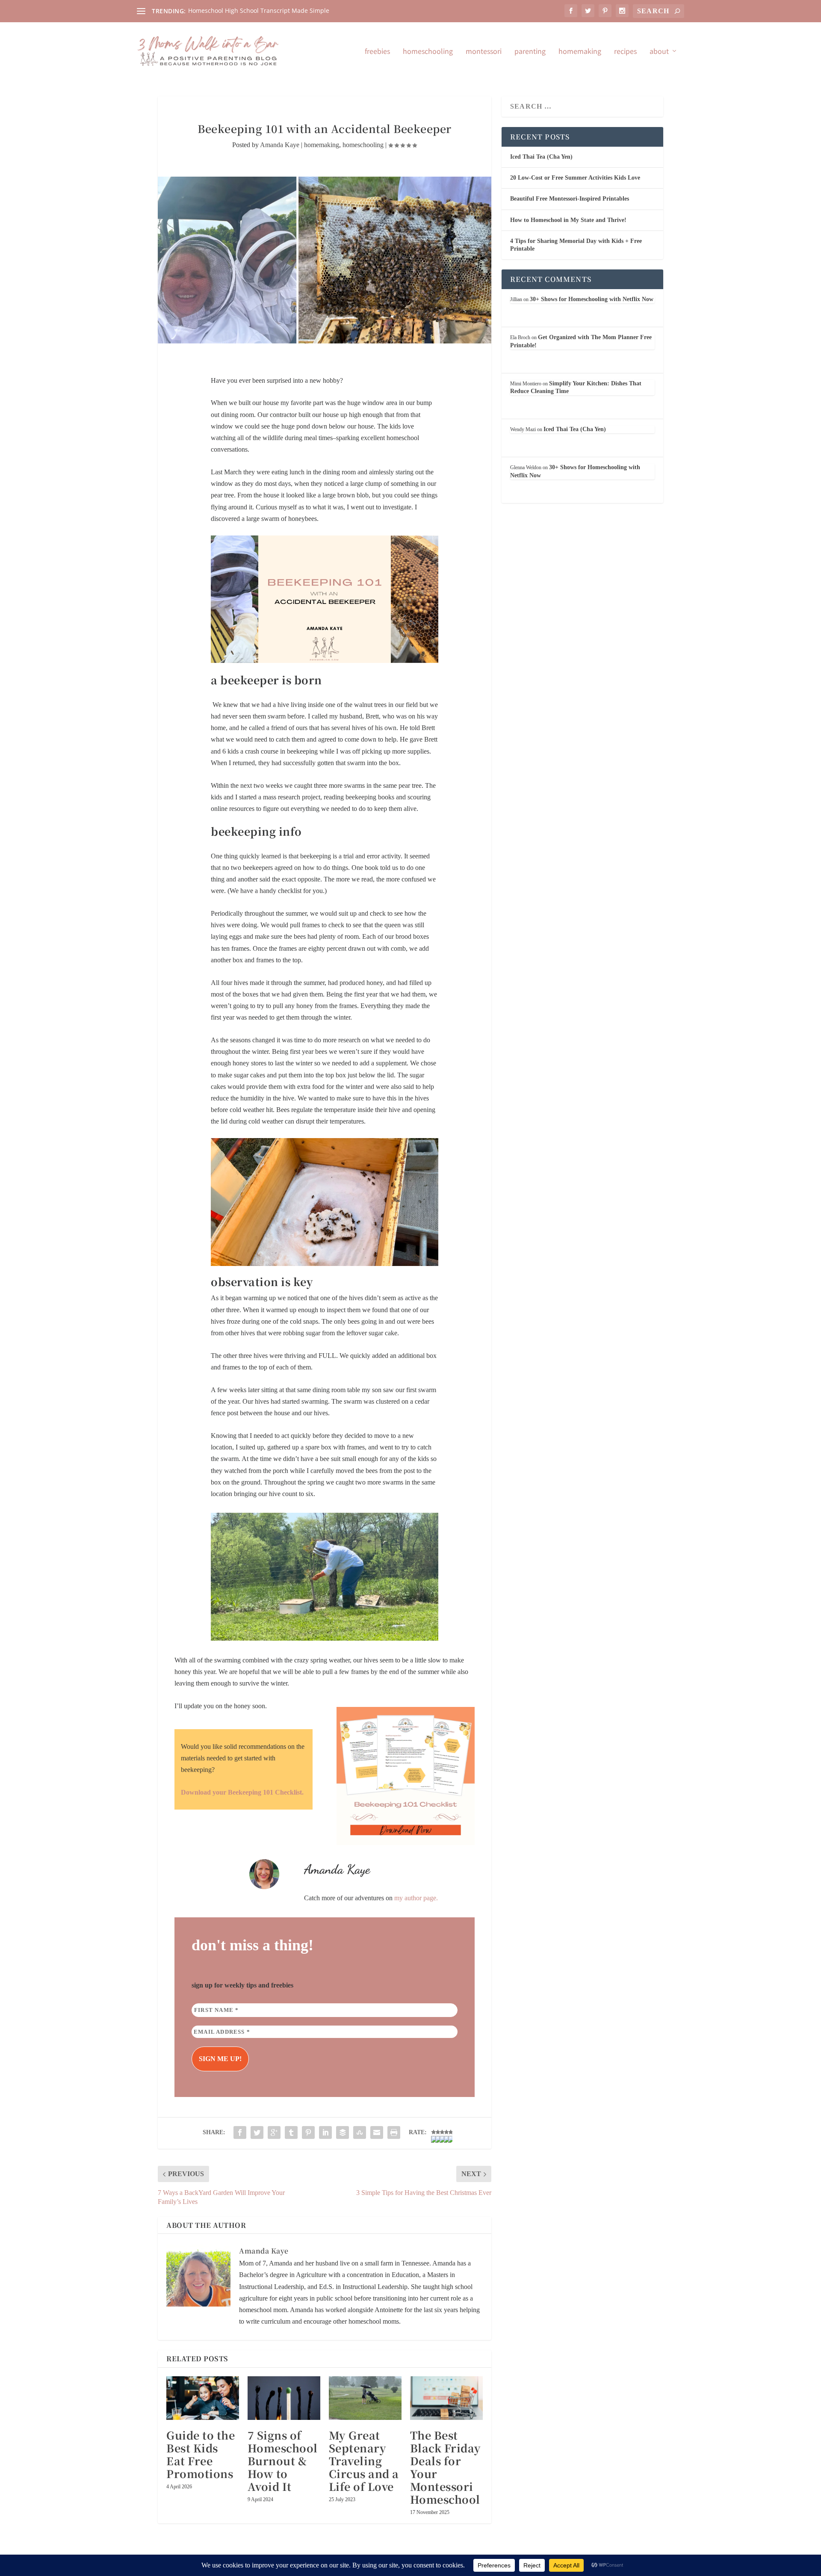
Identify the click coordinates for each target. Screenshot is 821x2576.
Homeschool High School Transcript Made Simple (259, 10)
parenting (530, 52)
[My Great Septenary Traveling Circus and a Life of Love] (365, 2398)
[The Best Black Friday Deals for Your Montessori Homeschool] (446, 2398)
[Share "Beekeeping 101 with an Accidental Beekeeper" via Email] (377, 2132)
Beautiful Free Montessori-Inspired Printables (570, 199)
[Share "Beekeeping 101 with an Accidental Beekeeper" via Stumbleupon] (360, 2132)
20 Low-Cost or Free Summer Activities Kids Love (575, 178)
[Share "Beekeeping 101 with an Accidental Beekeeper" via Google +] (274, 2132)
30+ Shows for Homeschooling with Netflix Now (592, 299)
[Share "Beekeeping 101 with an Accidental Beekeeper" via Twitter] (257, 2132)
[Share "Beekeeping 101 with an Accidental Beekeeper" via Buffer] (343, 2132)
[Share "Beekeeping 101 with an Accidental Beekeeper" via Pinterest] (308, 2132)
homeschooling (428, 52)
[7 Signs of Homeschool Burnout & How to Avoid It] (284, 2398)
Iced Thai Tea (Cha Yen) (541, 157)
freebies (377, 52)
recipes (625, 52)
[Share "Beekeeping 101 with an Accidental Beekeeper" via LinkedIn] (325, 2132)
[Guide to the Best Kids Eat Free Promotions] (203, 2398)
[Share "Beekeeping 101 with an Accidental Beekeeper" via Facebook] (240, 2132)
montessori (484, 52)
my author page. (417, 1898)
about (659, 52)
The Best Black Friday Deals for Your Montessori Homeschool (446, 2467)
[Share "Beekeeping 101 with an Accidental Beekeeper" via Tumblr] (291, 2132)
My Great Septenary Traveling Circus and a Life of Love (364, 2461)
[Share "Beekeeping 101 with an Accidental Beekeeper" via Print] (394, 2132)
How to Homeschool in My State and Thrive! (568, 220)
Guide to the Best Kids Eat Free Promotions (201, 2454)
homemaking (580, 52)
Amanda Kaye (280, 145)
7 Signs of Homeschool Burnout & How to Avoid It (283, 2461)
